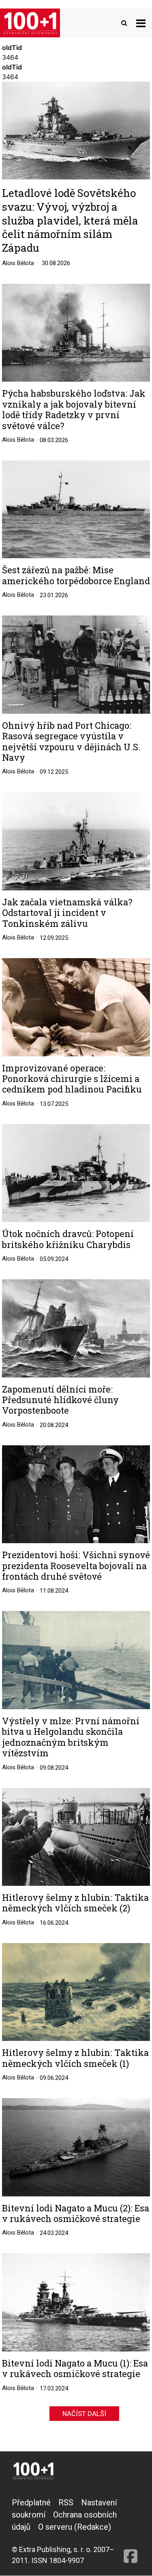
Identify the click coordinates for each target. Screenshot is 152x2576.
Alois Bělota (18, 263)
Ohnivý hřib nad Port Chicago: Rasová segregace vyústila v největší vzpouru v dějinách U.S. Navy (71, 742)
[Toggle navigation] (141, 23)
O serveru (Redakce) (75, 2527)
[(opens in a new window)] (131, 2531)
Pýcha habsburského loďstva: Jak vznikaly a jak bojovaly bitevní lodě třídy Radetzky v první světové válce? (74, 410)
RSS (66, 2503)
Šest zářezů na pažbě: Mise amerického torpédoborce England (76, 575)
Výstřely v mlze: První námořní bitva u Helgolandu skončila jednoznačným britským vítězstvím (71, 1737)
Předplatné (31, 2503)
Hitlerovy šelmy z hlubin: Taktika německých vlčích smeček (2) (75, 1903)
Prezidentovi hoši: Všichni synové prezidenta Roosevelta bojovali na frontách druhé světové (76, 1566)
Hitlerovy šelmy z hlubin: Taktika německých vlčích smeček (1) (75, 2058)
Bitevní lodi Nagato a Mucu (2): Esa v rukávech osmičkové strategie (76, 2214)
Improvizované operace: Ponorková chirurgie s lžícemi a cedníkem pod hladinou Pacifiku (72, 1079)
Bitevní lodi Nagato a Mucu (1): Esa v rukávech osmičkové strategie (75, 2369)
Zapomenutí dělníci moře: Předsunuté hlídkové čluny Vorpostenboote (60, 1400)
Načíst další (84, 2414)
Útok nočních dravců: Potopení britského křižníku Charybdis (68, 1239)
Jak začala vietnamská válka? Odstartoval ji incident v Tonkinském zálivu (67, 913)
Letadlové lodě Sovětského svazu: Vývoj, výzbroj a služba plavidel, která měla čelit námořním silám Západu (70, 220)
